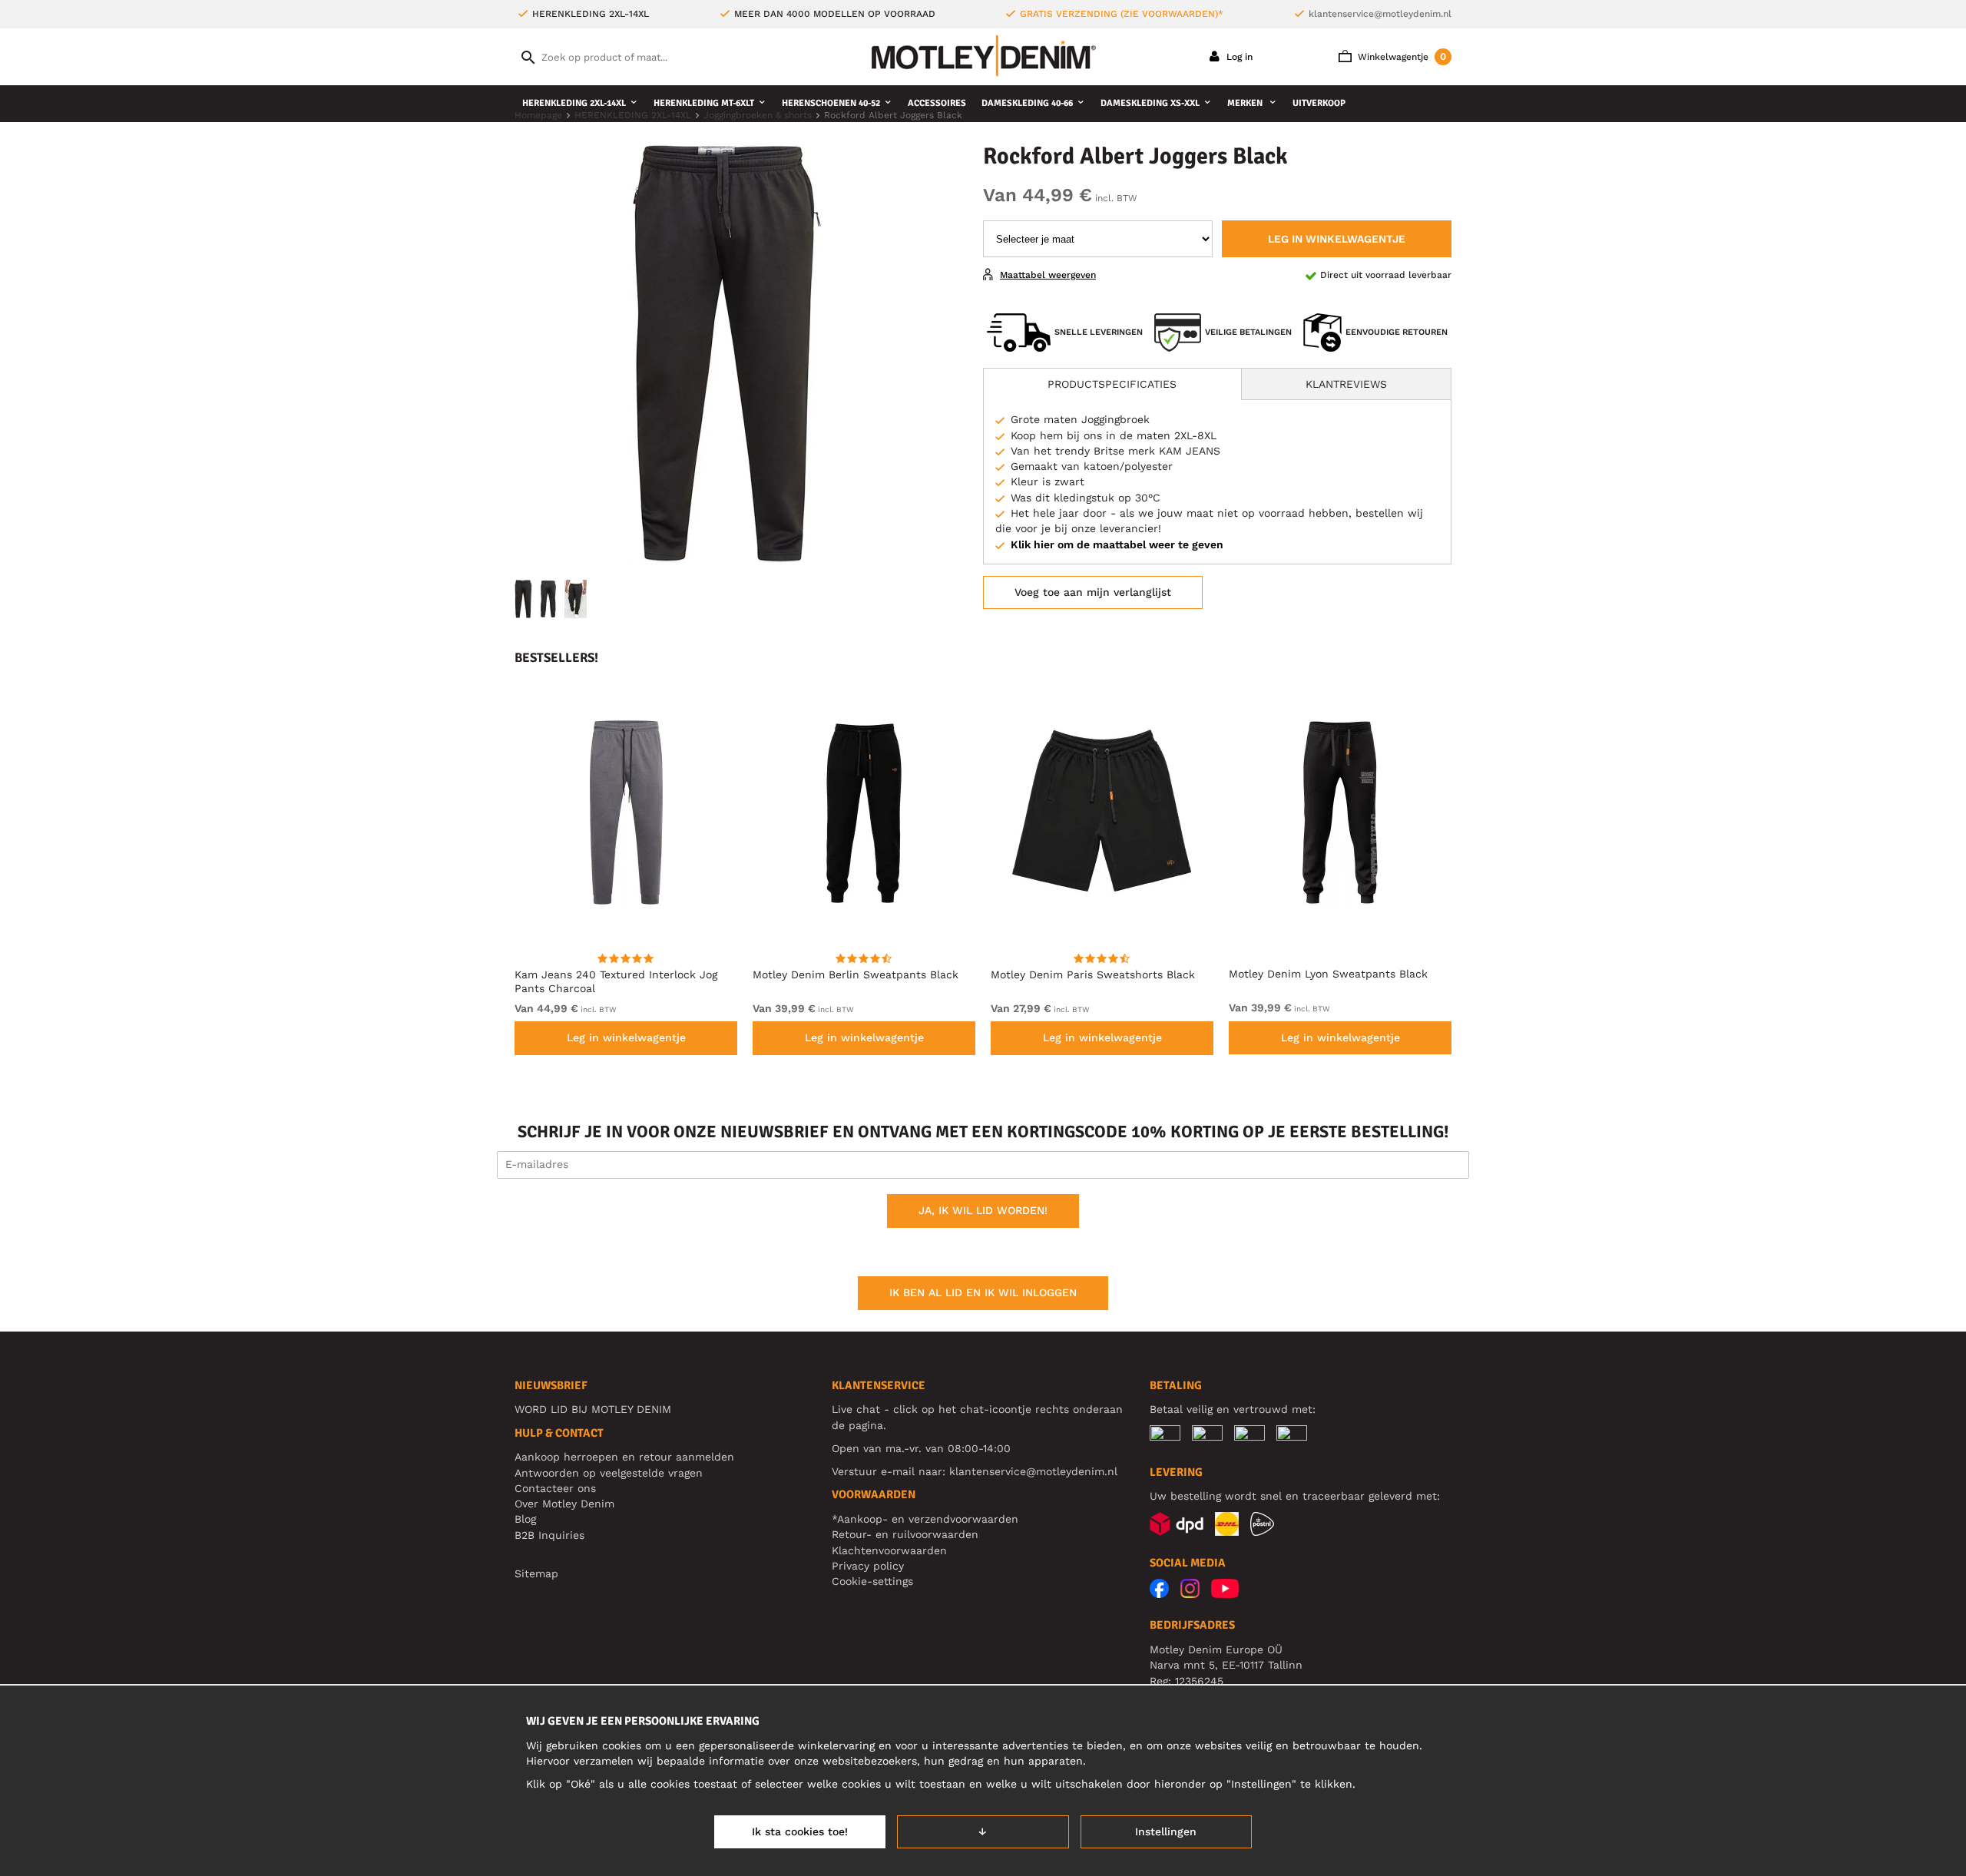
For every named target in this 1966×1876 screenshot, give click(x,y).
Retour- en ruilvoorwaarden (905, 1534)
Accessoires (937, 103)
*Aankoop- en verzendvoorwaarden (925, 1519)
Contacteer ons (555, 1488)
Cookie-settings (872, 1581)
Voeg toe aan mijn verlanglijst (1093, 592)
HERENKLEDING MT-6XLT (704, 103)
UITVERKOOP (1319, 103)
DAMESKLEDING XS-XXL (1150, 103)
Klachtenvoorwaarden (889, 1550)
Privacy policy (868, 1566)
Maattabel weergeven (1048, 275)
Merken (1246, 103)
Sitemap (536, 1573)
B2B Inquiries (549, 1535)
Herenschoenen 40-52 (831, 103)
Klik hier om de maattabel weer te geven (1117, 544)
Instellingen (1166, 1831)
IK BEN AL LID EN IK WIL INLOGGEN (983, 1292)
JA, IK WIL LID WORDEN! (983, 1210)
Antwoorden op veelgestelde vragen (609, 1473)
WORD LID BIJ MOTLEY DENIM (593, 1409)
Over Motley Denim (564, 1504)
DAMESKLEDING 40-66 (1027, 103)
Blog (525, 1519)
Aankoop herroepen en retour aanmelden (624, 1457)
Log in (1238, 57)
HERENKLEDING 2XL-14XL (574, 103)
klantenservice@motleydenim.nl (1380, 14)
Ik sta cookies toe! (800, 1831)
